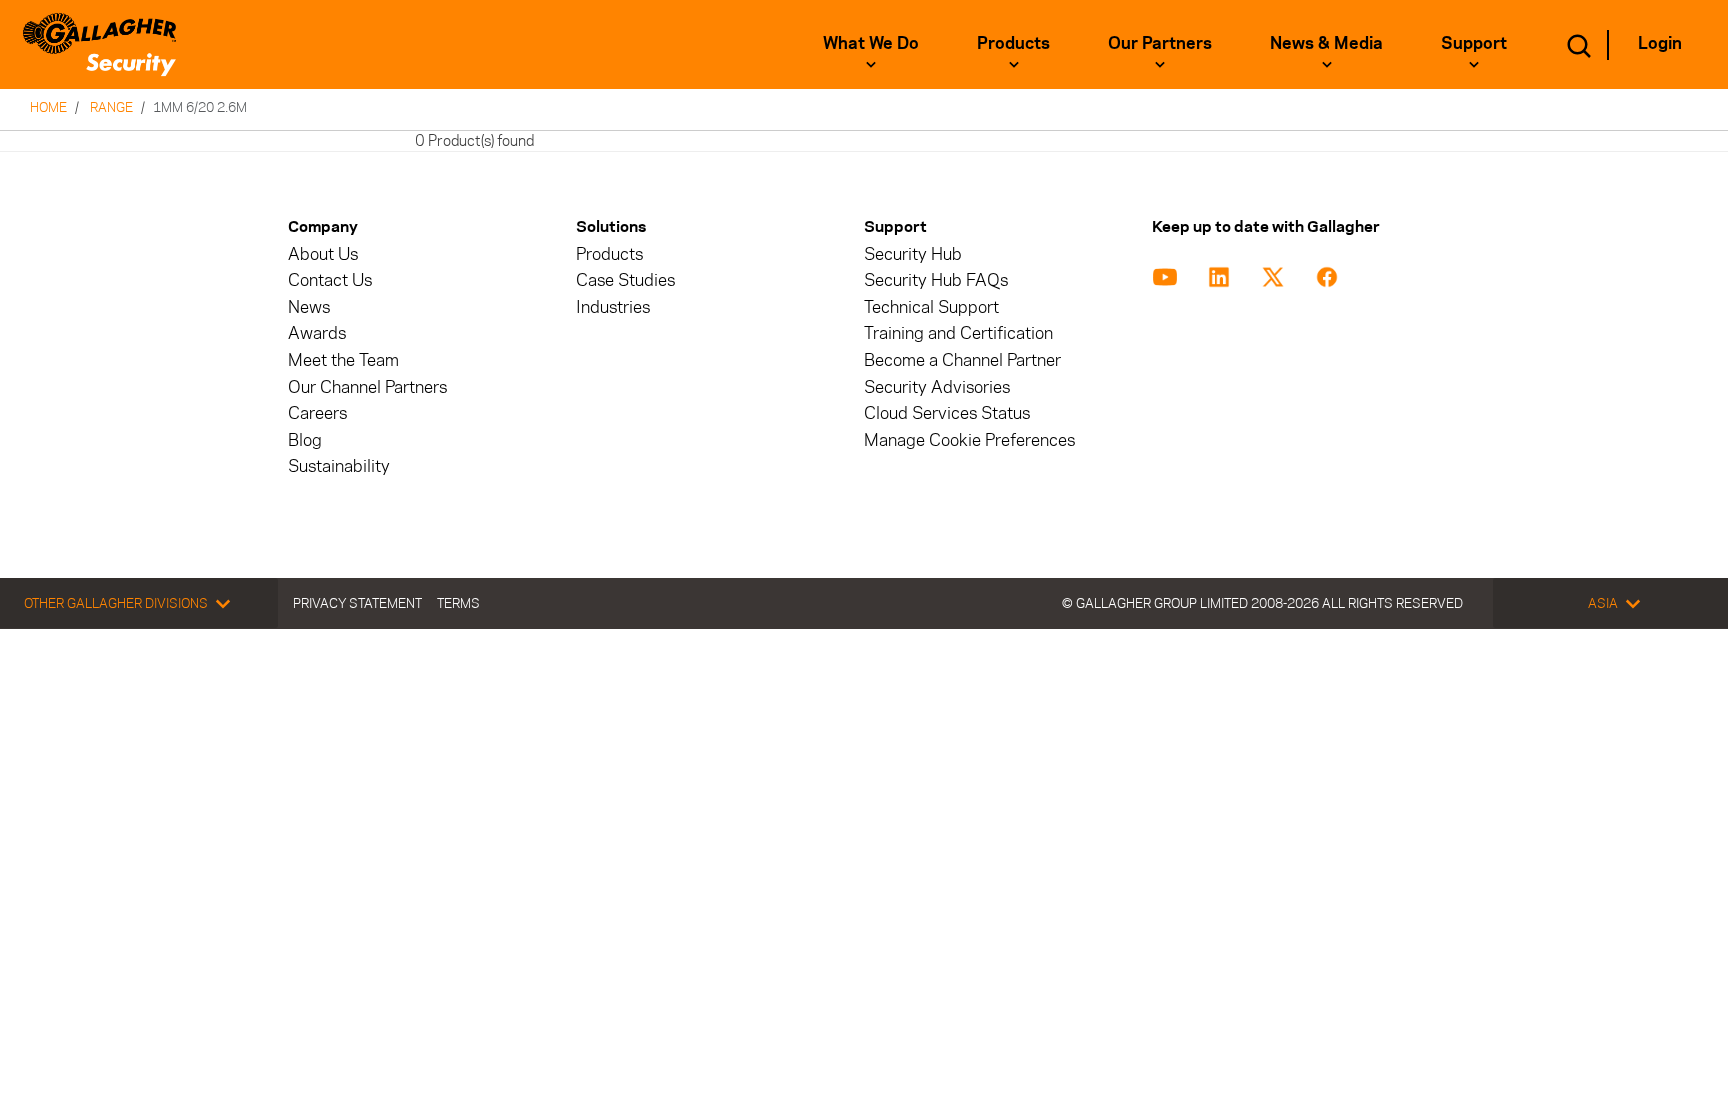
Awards (317, 333)
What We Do (871, 43)
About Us (323, 254)
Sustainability (339, 466)
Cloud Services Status (947, 413)
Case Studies (625, 280)
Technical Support (931, 307)
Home (48, 107)
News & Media (1326, 43)
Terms (458, 603)
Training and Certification (958, 333)
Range (111, 107)
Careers (317, 413)
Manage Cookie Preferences (969, 440)
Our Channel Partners (367, 387)
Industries (613, 307)
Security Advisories (937, 387)
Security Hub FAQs (936, 280)
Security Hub (913, 254)
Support (1474, 43)
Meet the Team (343, 360)
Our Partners (1160, 43)
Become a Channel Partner (962, 360)
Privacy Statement (357, 603)
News (309, 307)
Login (1660, 43)
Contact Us (330, 280)
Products (1013, 43)
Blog (305, 440)
